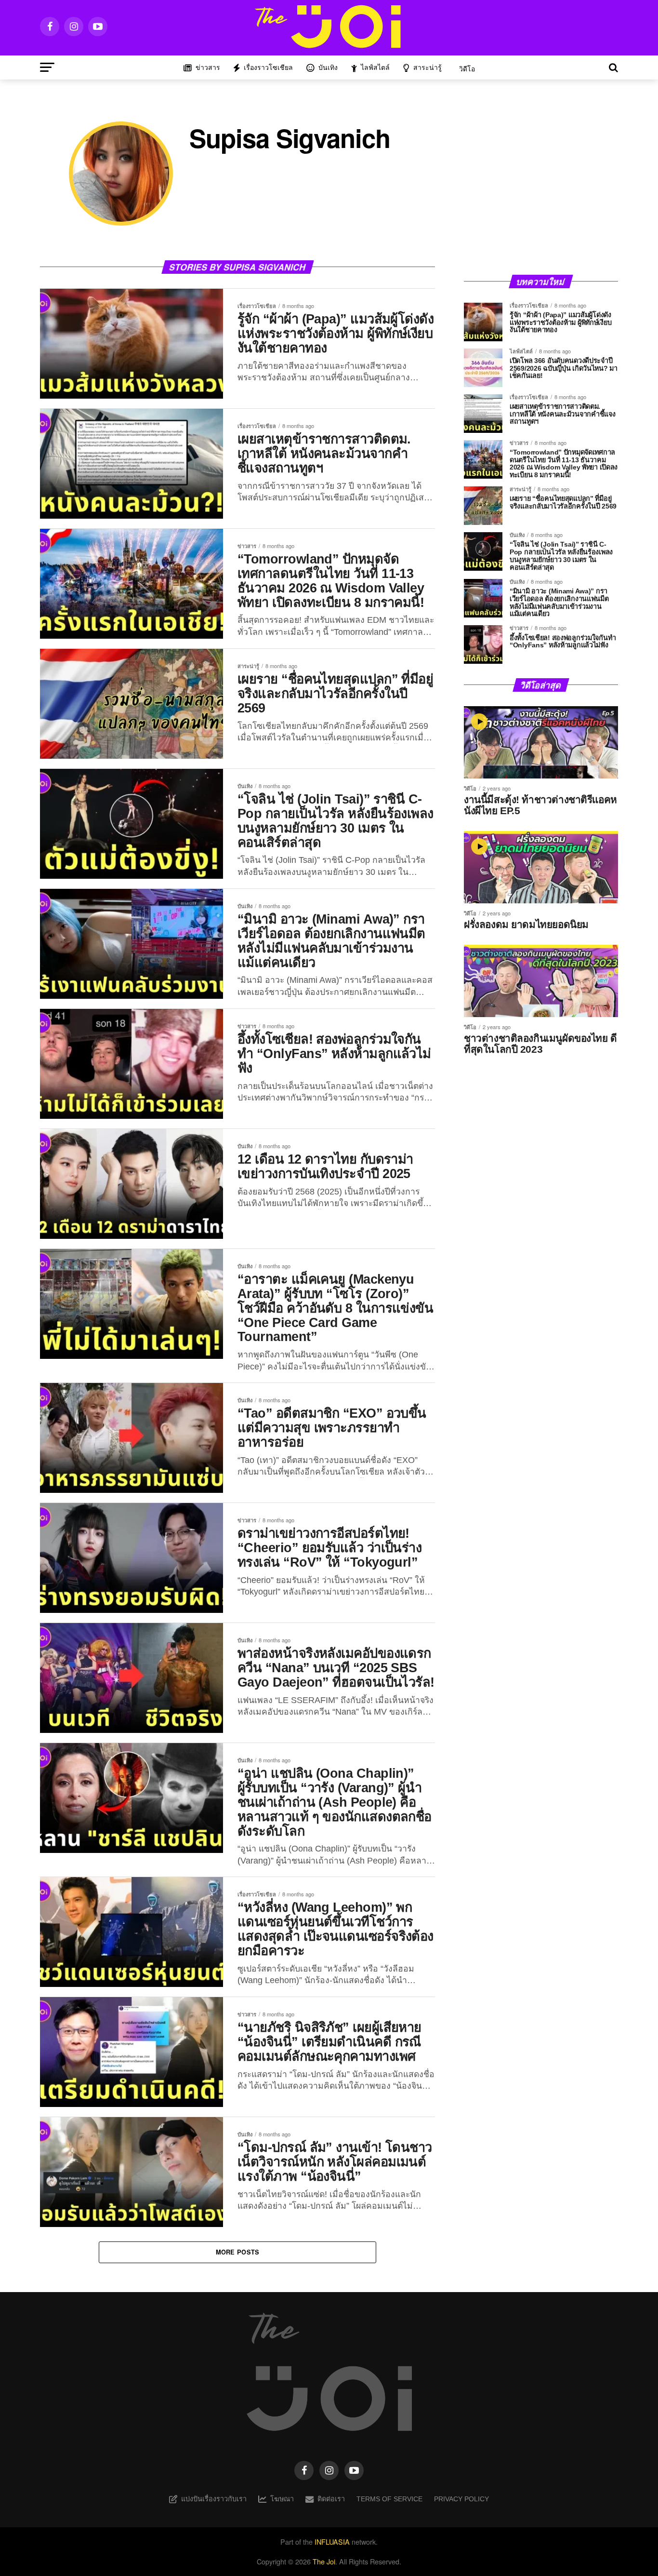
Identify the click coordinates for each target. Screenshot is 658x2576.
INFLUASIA (332, 2542)
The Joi (324, 2561)
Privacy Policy (461, 2499)
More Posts (238, 2252)
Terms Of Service (389, 2499)
